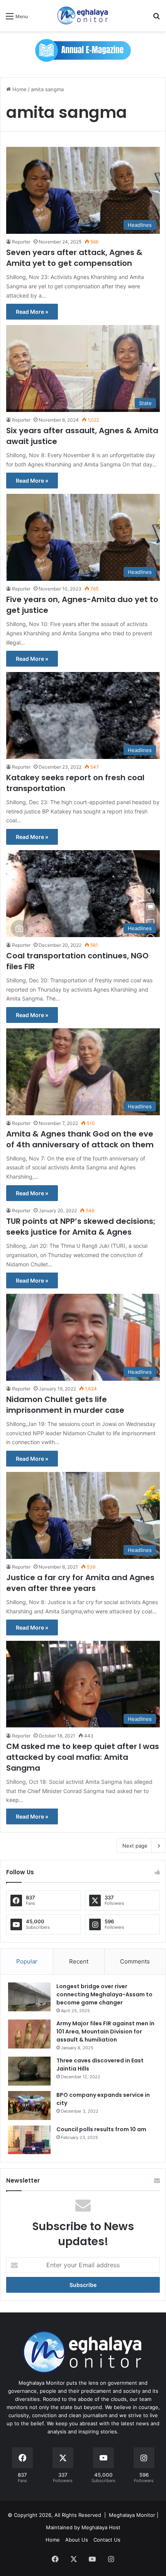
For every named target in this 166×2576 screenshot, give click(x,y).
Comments (135, 1961)
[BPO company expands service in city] (29, 2106)
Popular (27, 1961)
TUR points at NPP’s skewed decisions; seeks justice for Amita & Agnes (81, 1227)
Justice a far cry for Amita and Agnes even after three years (80, 1583)
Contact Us (107, 2540)
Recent (79, 1961)
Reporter (21, 242)
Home (19, 89)
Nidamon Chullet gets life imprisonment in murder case (65, 1405)
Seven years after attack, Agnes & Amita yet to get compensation (74, 258)
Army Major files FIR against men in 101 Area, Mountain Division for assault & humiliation (105, 2032)
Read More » (32, 312)
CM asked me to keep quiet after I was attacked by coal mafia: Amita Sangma (83, 1757)
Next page (135, 1846)
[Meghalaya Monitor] (83, 16)
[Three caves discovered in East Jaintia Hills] (29, 2071)
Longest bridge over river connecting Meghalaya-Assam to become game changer (104, 1994)
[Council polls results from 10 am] (29, 2140)
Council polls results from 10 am (101, 2129)
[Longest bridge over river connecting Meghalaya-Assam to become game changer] (29, 1997)
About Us (77, 2540)
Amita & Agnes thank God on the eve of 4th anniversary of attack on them (80, 1139)
